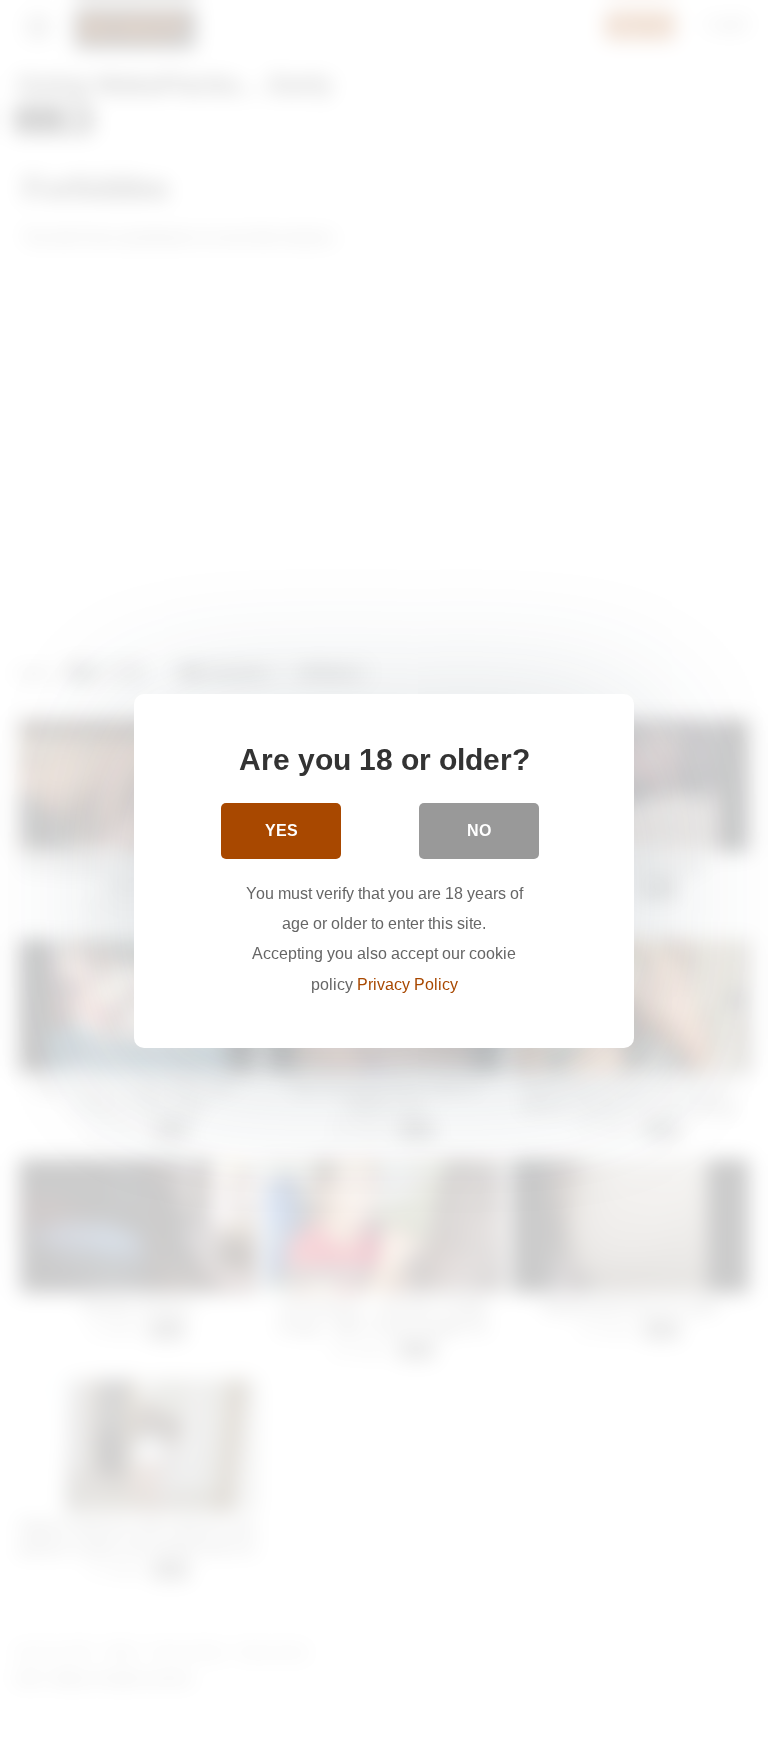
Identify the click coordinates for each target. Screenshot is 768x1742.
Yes (281, 830)
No (479, 830)
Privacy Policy (407, 984)
